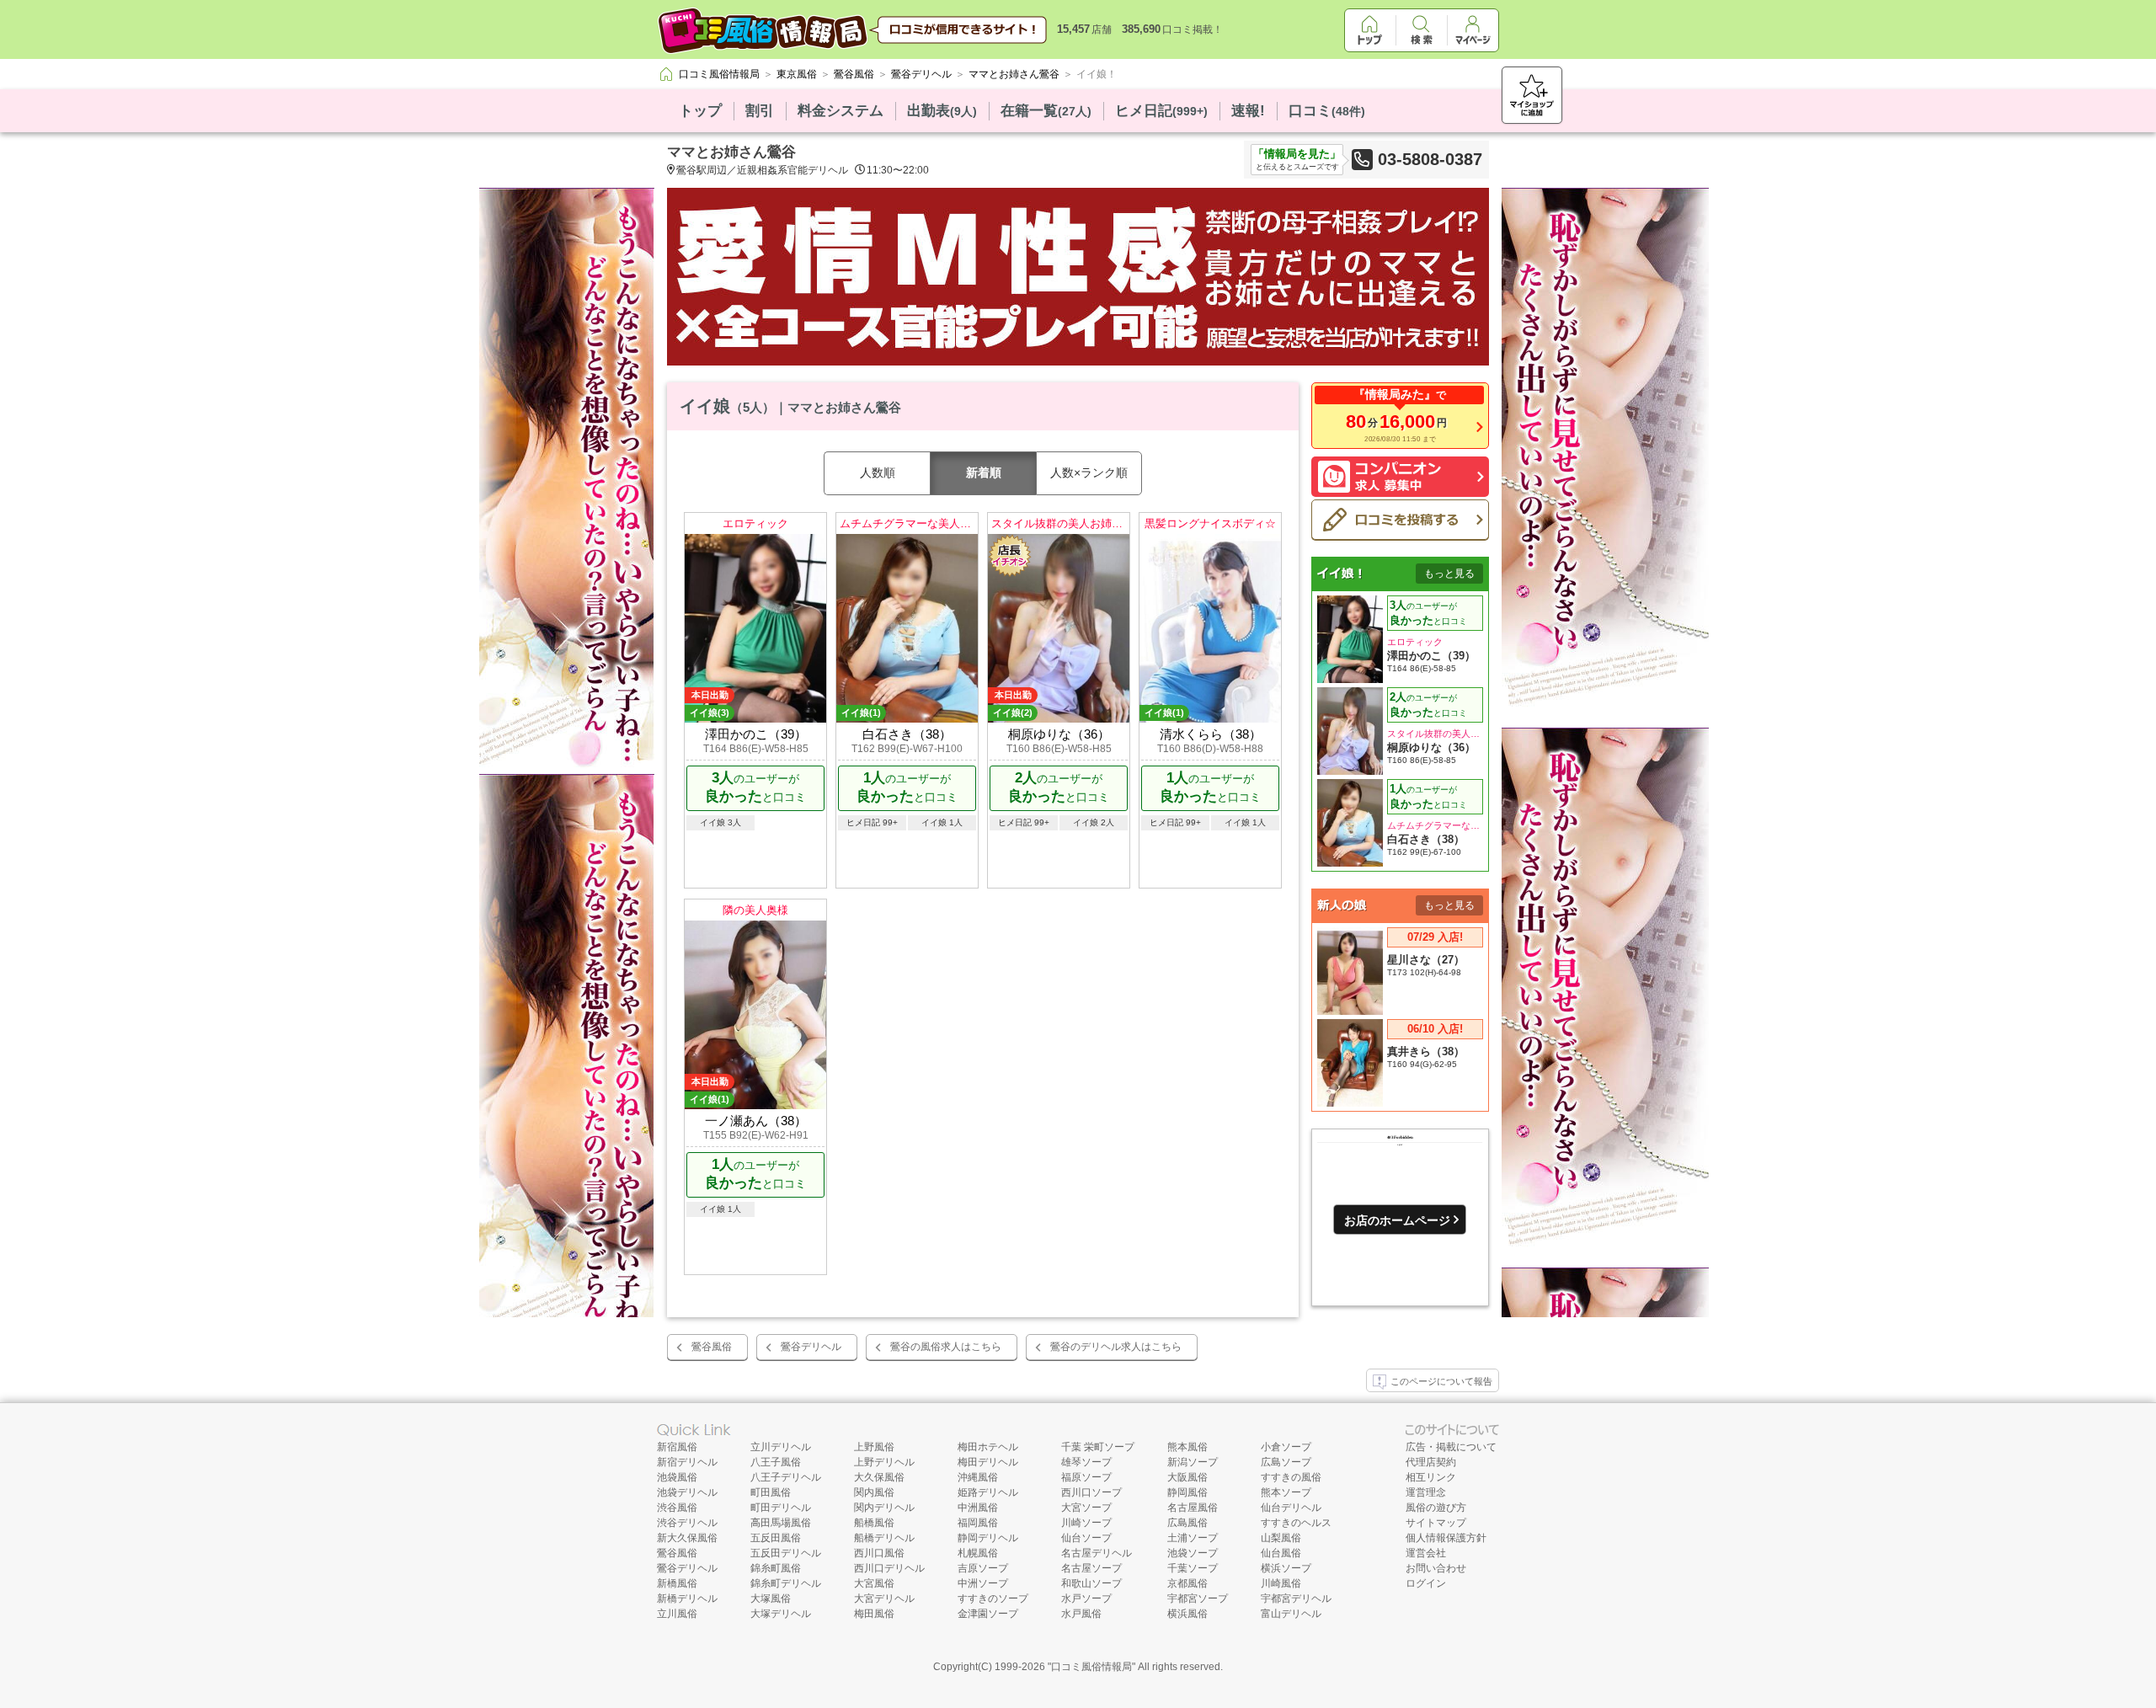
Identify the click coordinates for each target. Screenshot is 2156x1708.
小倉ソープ (1286, 1447)
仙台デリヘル (1291, 1508)
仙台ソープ (1086, 1538)
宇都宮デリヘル (1296, 1599)
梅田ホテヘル (988, 1447)
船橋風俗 (874, 1523)
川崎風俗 (1281, 1583)
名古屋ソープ (1091, 1568)
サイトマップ (1436, 1523)
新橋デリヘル (687, 1599)
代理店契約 (1431, 1462)
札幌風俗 (978, 1553)
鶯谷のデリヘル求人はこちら (1116, 1347)
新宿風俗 (677, 1447)
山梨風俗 (1281, 1538)
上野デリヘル (884, 1462)
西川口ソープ (1091, 1492)
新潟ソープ (1193, 1462)
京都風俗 (1187, 1583)
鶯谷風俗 (712, 1347)
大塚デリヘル (781, 1614)
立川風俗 (677, 1614)
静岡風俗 (1187, 1492)
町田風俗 (771, 1492)
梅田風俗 (874, 1614)
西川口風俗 (879, 1553)
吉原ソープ (983, 1568)
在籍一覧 (1046, 111)
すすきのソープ (993, 1599)
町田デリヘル (781, 1508)
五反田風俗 (776, 1538)
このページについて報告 (1441, 1381)
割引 (760, 111)
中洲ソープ (983, 1583)
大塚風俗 (771, 1599)
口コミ (1327, 111)
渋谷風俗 (677, 1508)
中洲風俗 (978, 1508)
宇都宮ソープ (1198, 1599)
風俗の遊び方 (1436, 1508)
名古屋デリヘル (1097, 1553)
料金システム (841, 111)
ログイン (1426, 1583)
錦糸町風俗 (776, 1568)
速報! (1248, 111)
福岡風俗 (978, 1523)
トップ (700, 111)
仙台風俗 (1281, 1553)
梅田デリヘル (988, 1462)
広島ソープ (1286, 1462)
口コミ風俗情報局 (1091, 1667)
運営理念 (1426, 1492)
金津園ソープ (988, 1614)
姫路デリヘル (988, 1492)
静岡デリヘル (988, 1538)
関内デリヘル (884, 1508)
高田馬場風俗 (781, 1523)
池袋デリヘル (687, 1492)
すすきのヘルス (1296, 1523)
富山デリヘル (1291, 1614)
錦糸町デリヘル (786, 1583)
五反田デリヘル (786, 1553)
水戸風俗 (1081, 1614)
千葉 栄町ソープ (1098, 1447)
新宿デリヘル (687, 1462)
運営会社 (1426, 1553)
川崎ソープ (1086, 1523)
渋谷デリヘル (687, 1523)
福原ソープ (1086, 1477)
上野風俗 (874, 1447)
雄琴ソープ (1086, 1462)
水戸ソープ (1086, 1599)
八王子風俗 (776, 1462)
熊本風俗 (1187, 1447)
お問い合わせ (1436, 1568)
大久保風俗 (879, 1477)
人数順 (878, 472)
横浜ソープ (1286, 1568)
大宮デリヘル (884, 1599)
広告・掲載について (1451, 1447)
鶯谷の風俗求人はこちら (946, 1347)
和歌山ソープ (1091, 1583)
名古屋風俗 (1193, 1508)
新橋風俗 (677, 1583)
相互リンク (1431, 1477)
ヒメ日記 (1161, 111)
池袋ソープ (1193, 1553)
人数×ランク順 (1089, 472)
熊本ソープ (1286, 1492)
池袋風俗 (677, 1477)
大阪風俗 (1187, 1477)
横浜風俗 (1187, 1614)
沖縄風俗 (978, 1477)
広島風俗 (1187, 1523)
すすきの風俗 (1291, 1477)
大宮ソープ (1086, 1508)
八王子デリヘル (786, 1477)
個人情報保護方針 (1446, 1538)
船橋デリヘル (884, 1538)
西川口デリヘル (889, 1568)
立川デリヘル (781, 1447)
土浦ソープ (1193, 1538)
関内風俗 (874, 1492)
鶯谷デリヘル (811, 1347)
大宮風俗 (874, 1583)
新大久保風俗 (687, 1538)
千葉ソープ (1193, 1568)
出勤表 (942, 111)
